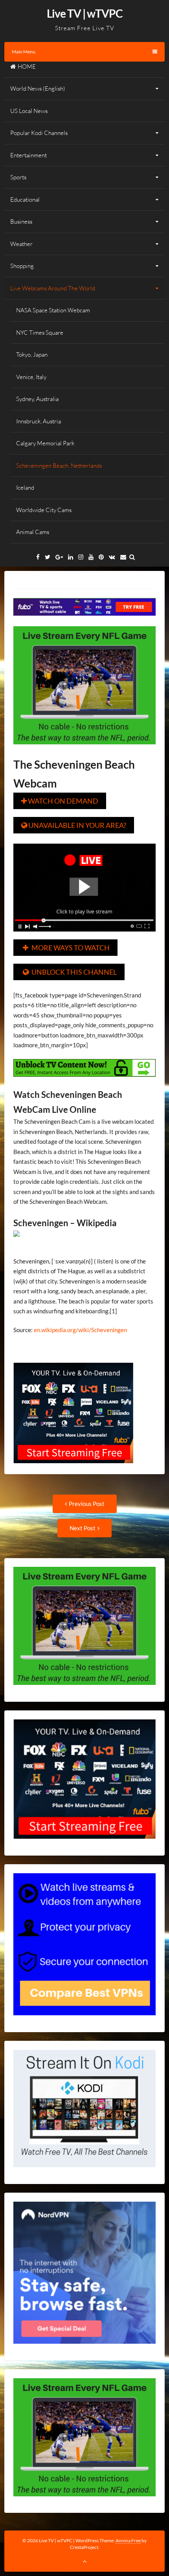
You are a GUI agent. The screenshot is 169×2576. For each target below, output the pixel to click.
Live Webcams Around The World (53, 288)
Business (21, 222)
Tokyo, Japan (32, 355)
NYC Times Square (40, 333)
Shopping (22, 266)
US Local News (29, 111)
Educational (25, 200)
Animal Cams (33, 532)
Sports (18, 177)
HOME (27, 67)
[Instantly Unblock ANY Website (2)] (85, 1082)
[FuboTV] (73, 1469)
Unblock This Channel (70, 972)
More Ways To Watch (66, 948)
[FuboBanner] (85, 621)
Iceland (25, 488)
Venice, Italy (31, 377)
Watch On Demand (60, 801)
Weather (21, 244)
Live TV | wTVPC (85, 13)
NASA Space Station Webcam (53, 310)
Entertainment (28, 155)
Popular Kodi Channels (39, 133)
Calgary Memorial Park (45, 443)
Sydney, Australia (37, 399)
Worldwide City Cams (44, 510)
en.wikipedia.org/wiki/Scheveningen (80, 1330)
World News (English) (38, 88)
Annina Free (128, 2540)
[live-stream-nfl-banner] (85, 750)
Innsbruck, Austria (39, 421)
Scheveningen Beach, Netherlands (59, 466)
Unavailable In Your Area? (74, 825)
